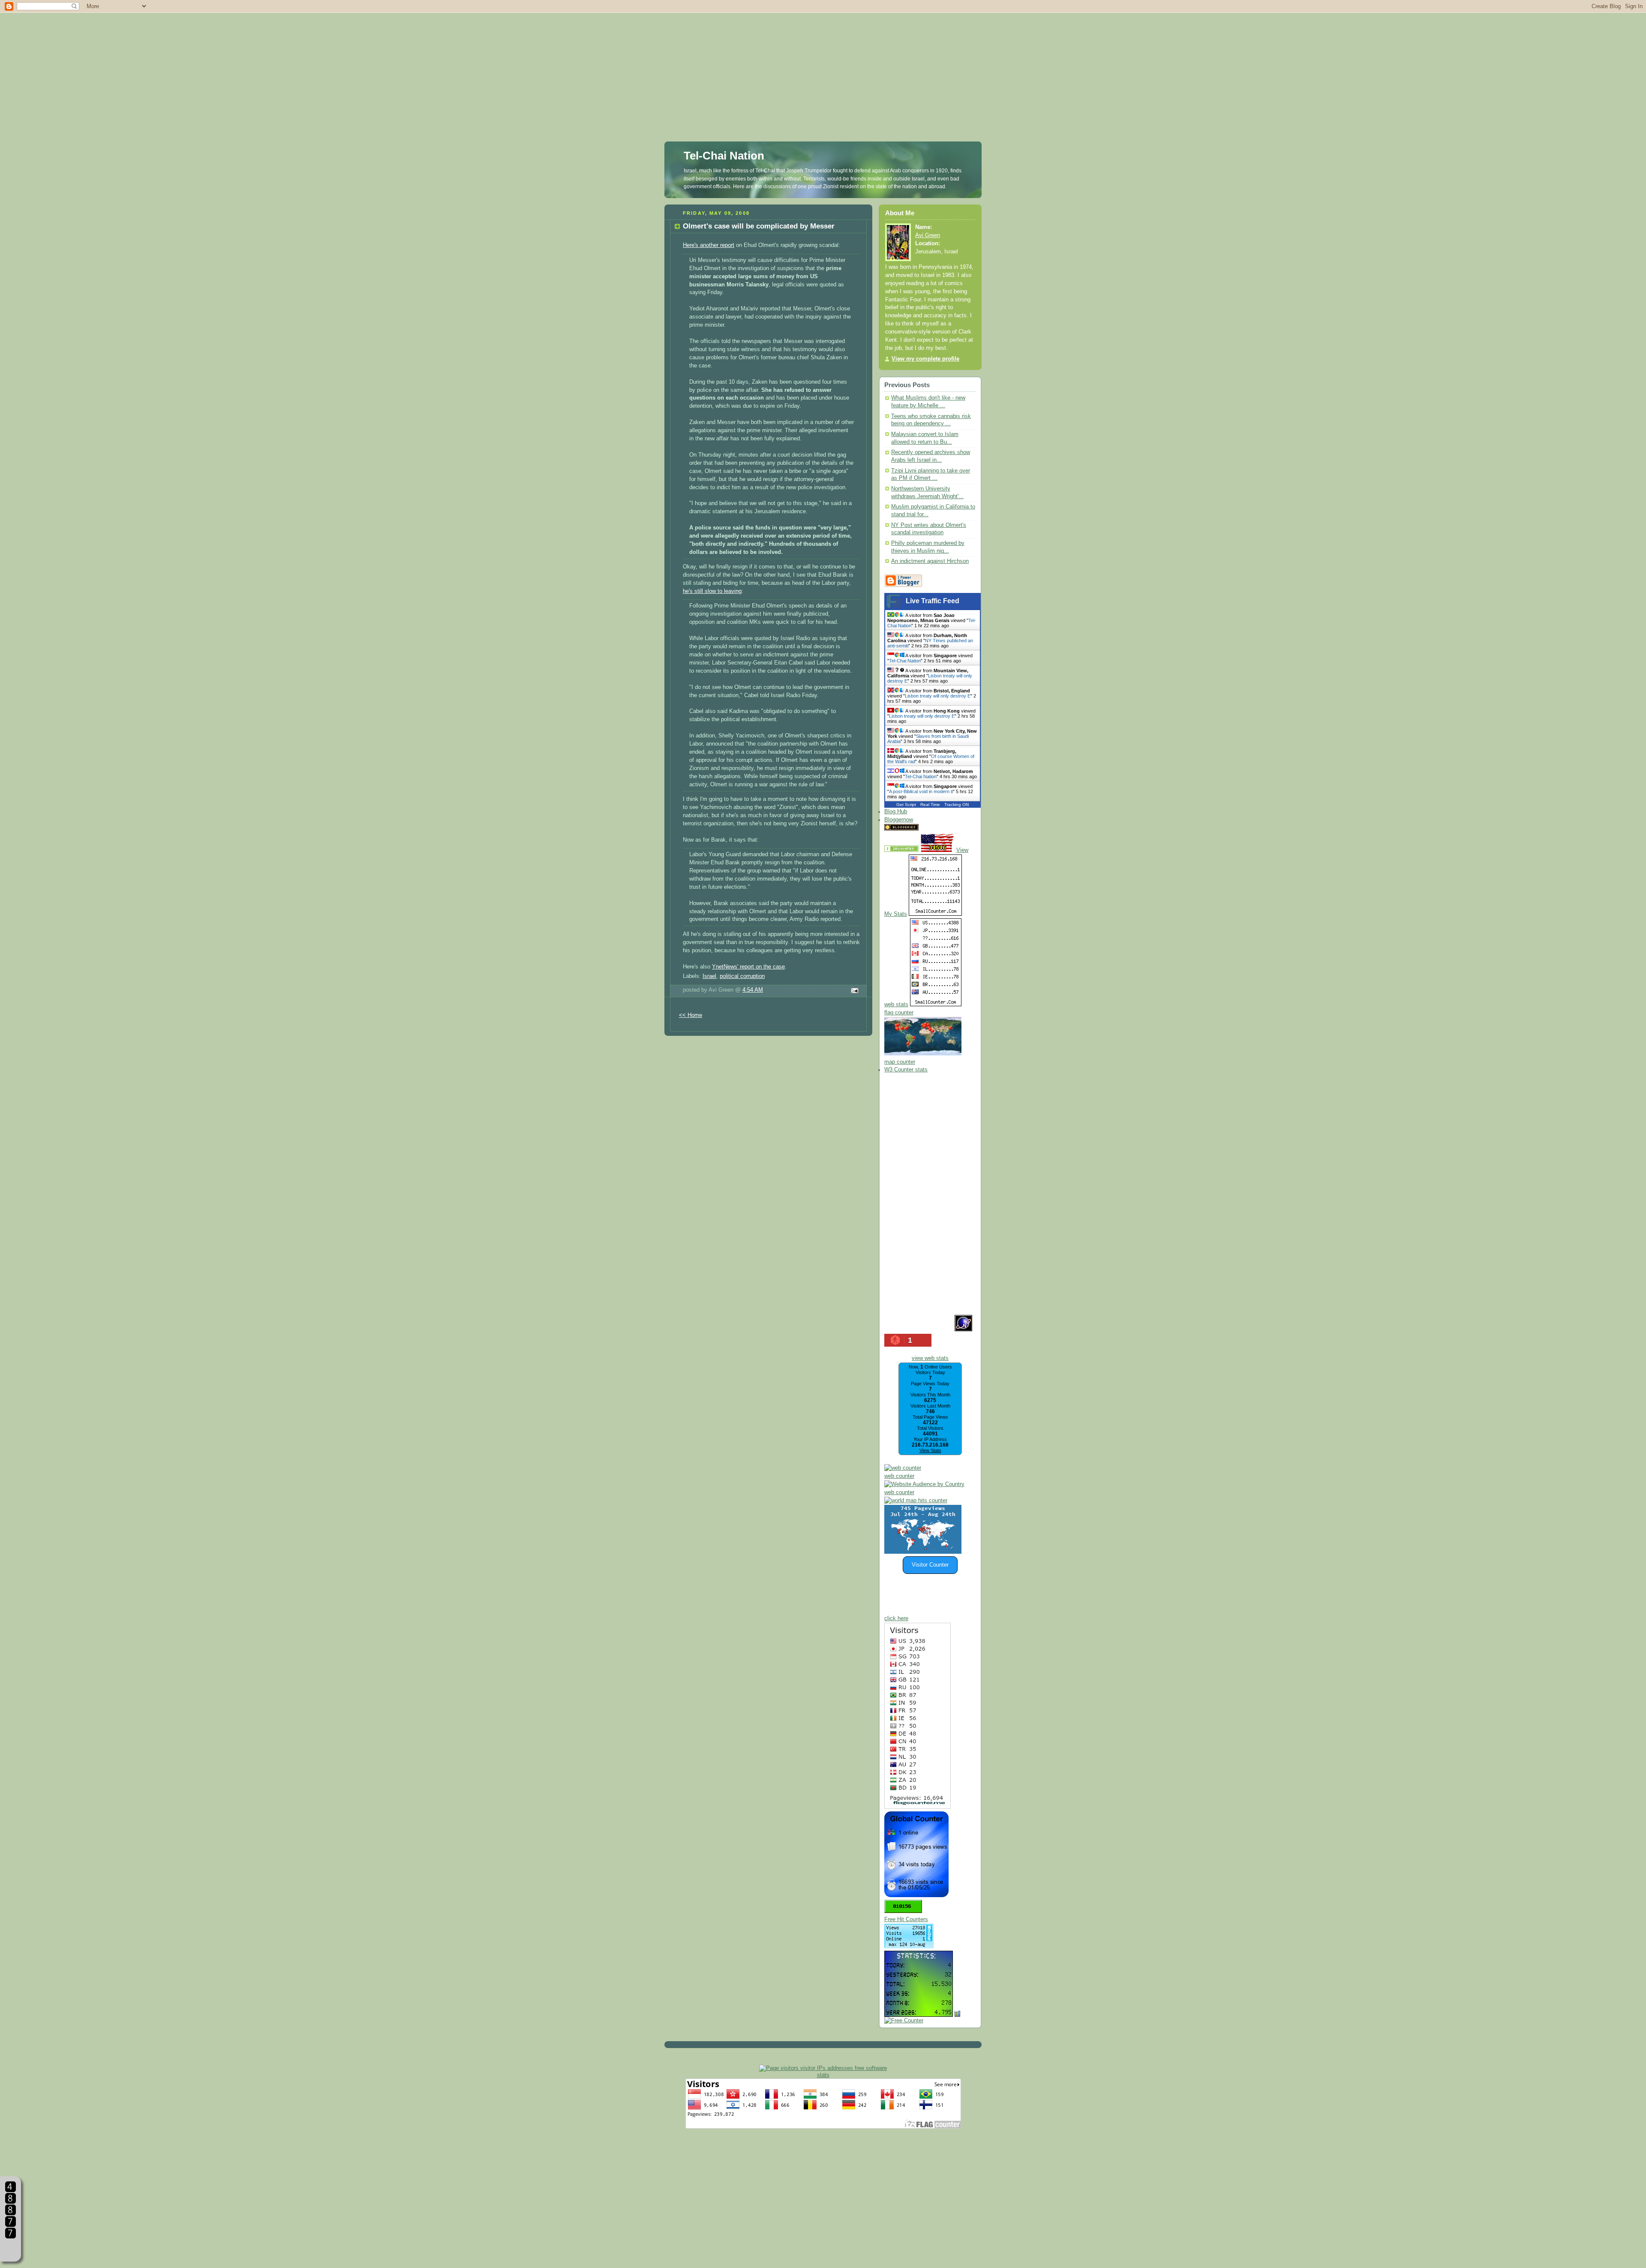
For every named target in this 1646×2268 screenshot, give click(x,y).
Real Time (930, 805)
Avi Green (928, 235)
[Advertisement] (823, 60)
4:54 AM (753, 990)
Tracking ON (957, 805)
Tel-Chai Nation (724, 156)
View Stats (930, 1450)
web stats (896, 1005)
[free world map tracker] (923, 1054)
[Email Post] (853, 991)
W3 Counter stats (906, 1070)
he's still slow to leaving (712, 591)
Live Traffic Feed (933, 601)
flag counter (899, 1013)
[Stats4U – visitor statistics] (919, 2012)
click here (896, 1618)
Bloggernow (899, 820)
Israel (709, 976)
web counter (899, 1476)
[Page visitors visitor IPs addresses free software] (823, 2068)
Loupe (11, 2249)
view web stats (930, 1358)
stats (823, 2075)
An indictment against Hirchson (930, 561)
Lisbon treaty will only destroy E (938, 696)
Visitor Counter (930, 1565)
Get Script (906, 805)
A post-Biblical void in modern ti (921, 791)
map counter (900, 1062)
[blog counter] (916, 1501)
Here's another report (709, 245)
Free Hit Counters (906, 1919)
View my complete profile (925, 359)
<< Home (691, 1015)
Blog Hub (896, 812)
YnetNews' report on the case (748, 967)
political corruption (742, 976)
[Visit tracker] (923, 1552)
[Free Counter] (935, 829)
